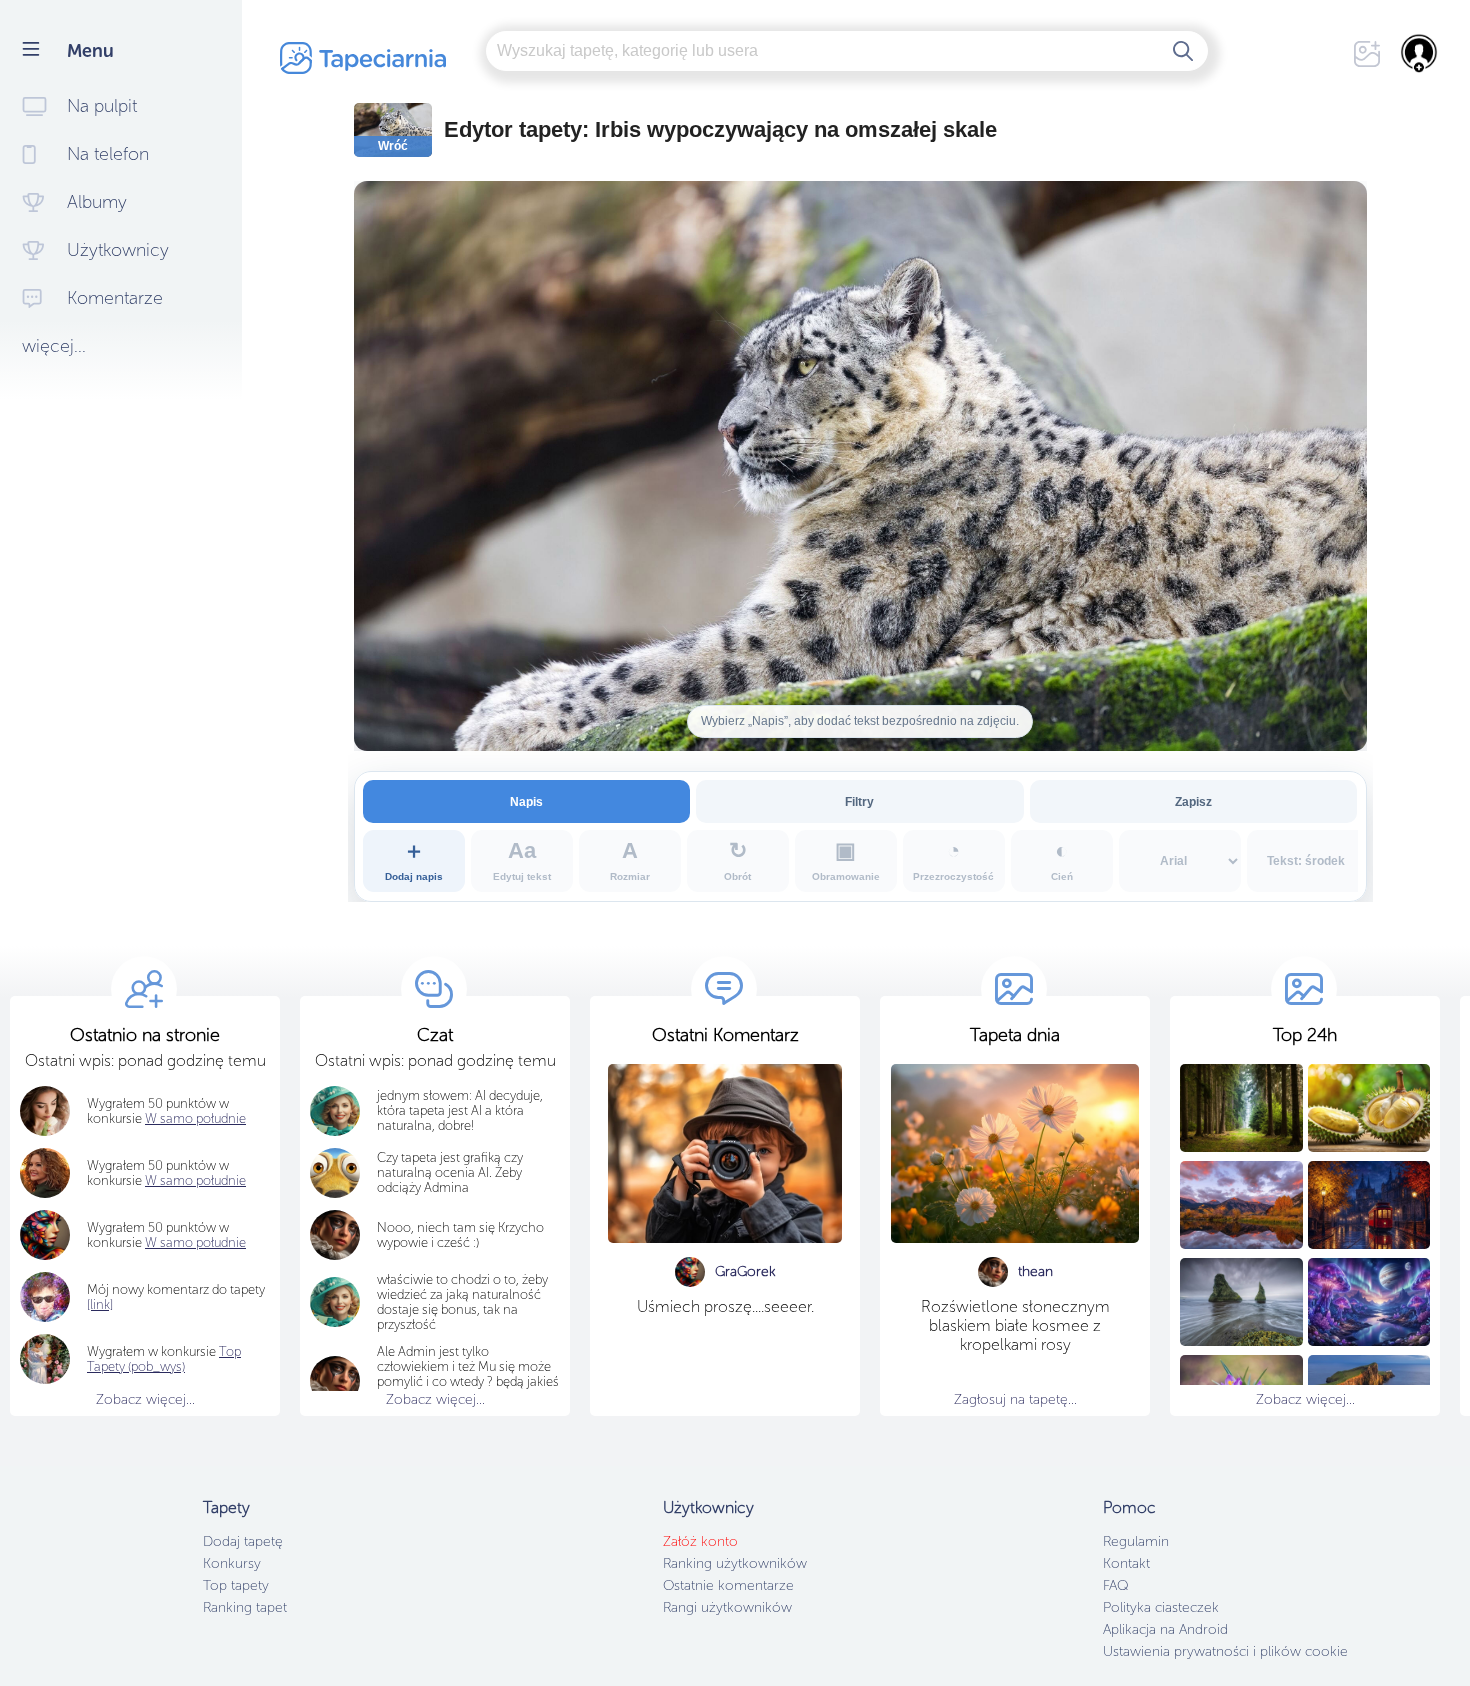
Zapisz (1193, 801)
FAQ (1115, 1585)
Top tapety (236, 1585)
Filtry (859, 801)
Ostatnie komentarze (728, 1585)
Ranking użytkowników (735, 1563)
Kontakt (1126, 1563)
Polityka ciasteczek (1161, 1607)
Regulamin (1136, 1541)
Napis (526, 801)
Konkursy (232, 1563)
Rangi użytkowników (727, 1607)
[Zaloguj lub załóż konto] (1420, 53)
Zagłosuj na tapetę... (1015, 1399)
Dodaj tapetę (243, 1541)
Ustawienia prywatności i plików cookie (1225, 1651)
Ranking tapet (245, 1607)
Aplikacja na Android (1165, 1629)
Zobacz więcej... (145, 1399)
